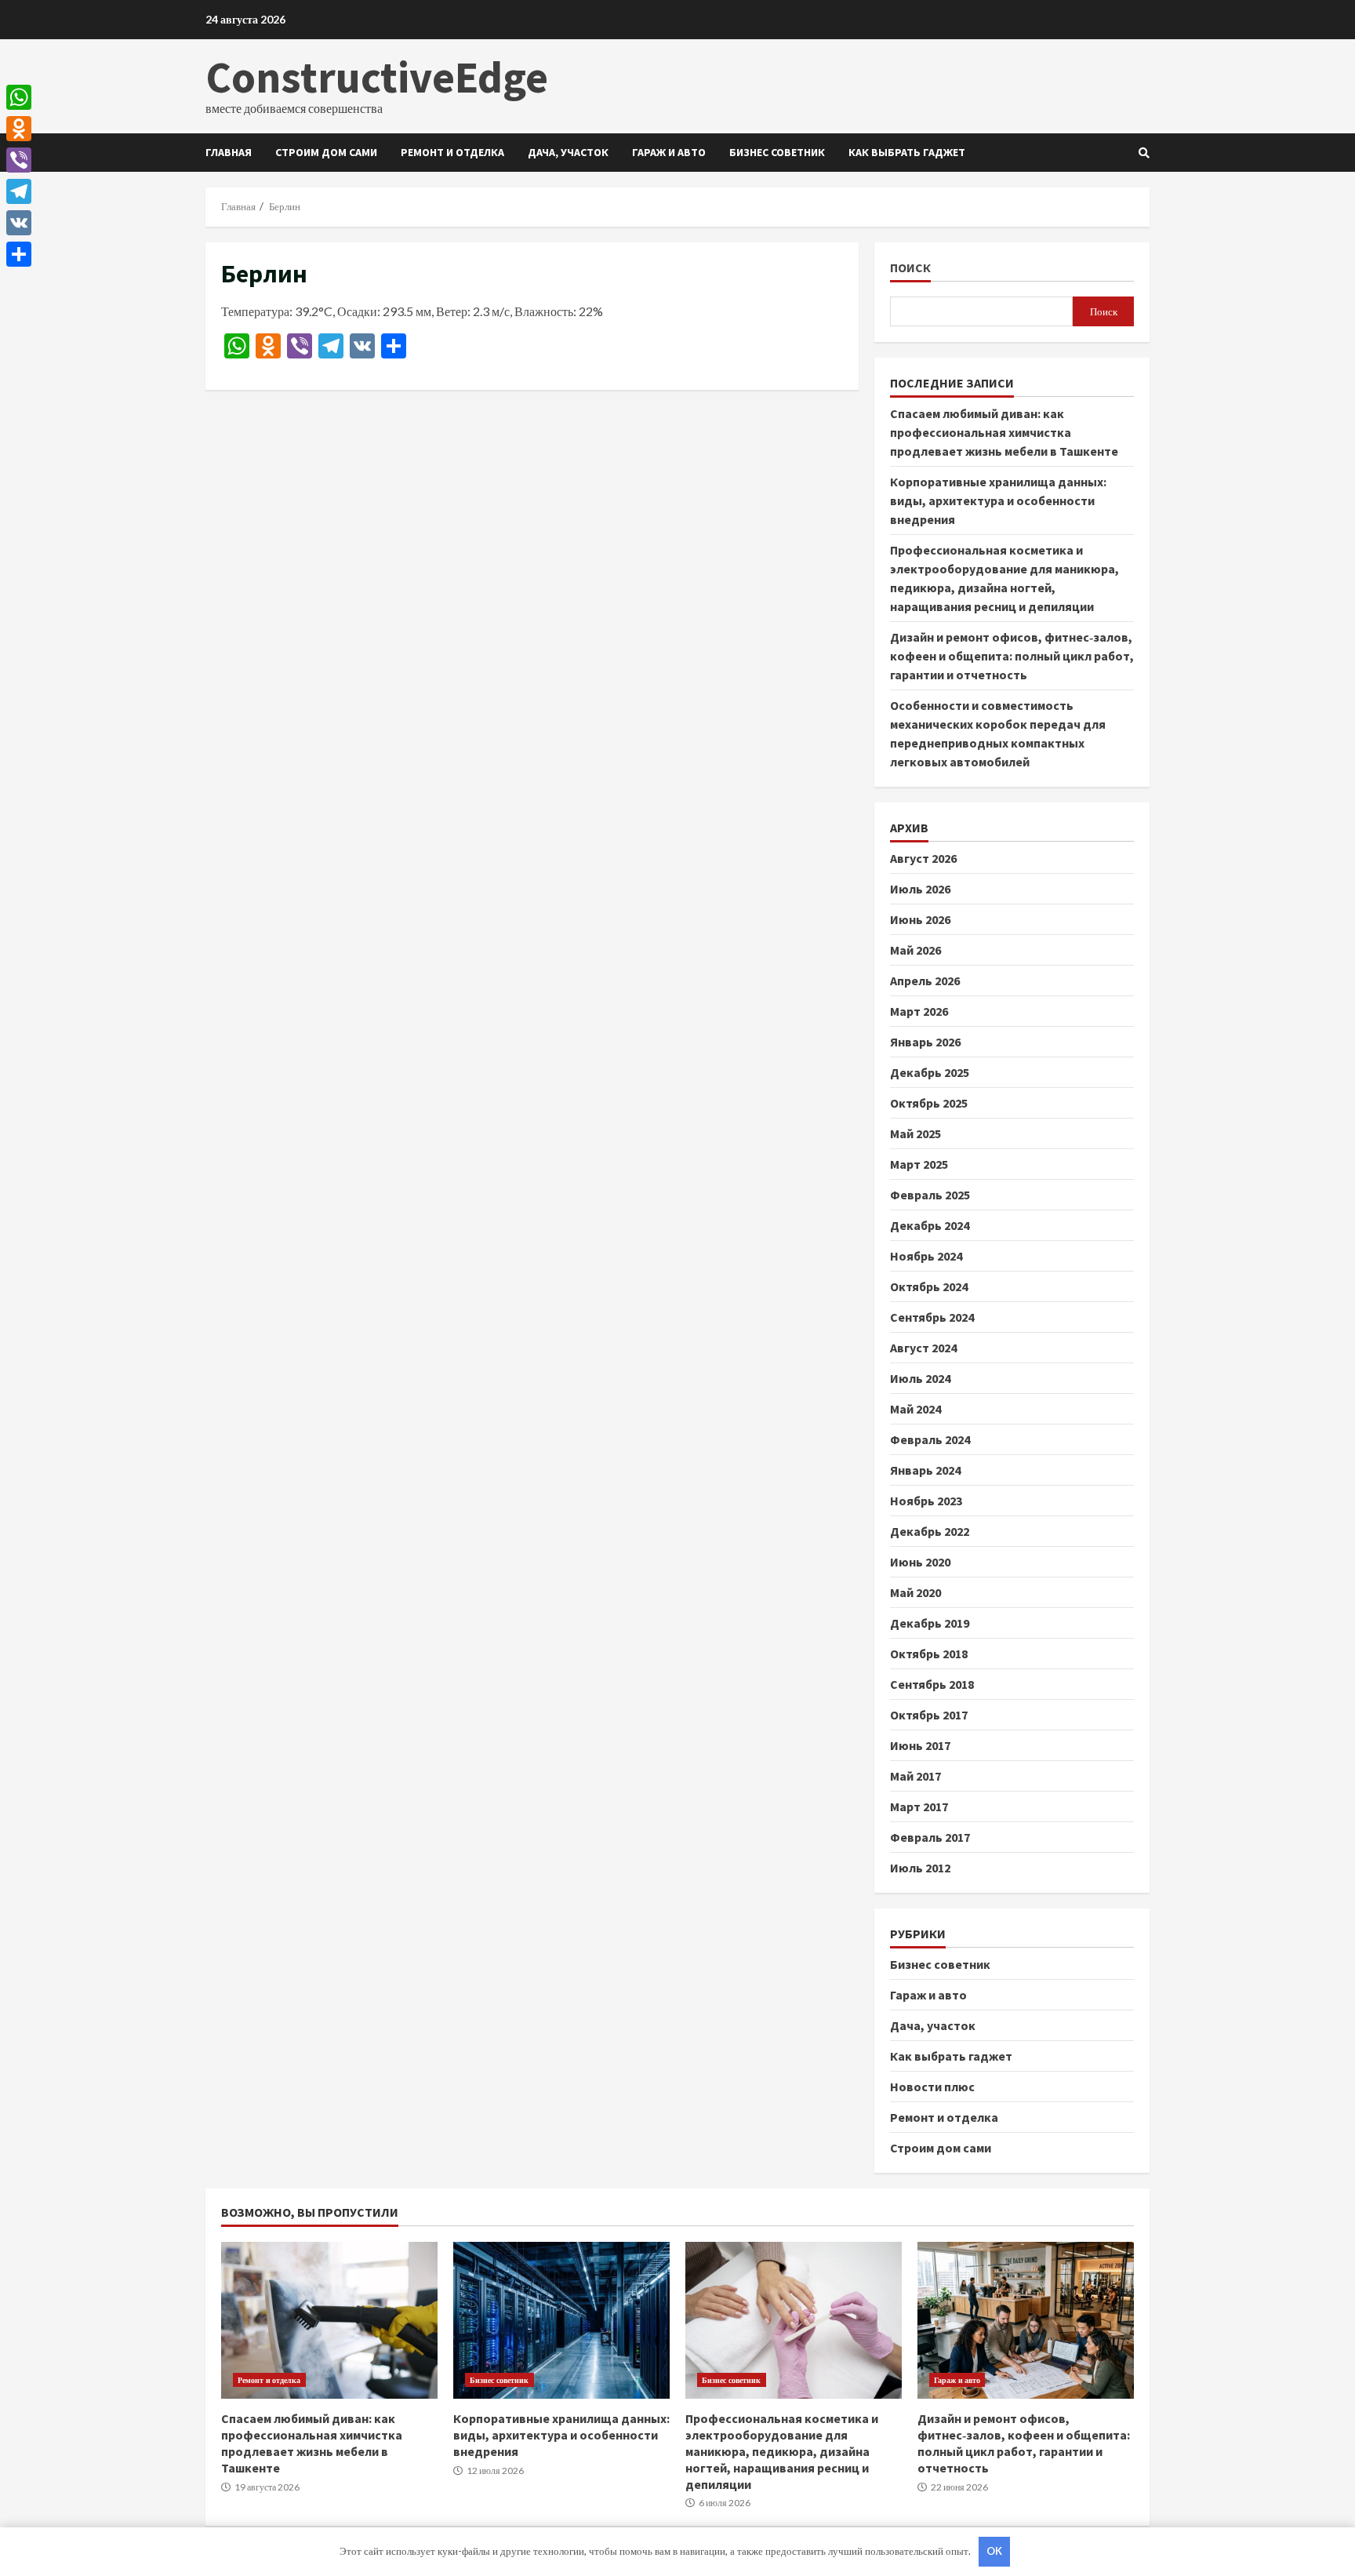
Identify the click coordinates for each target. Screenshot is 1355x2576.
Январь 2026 (925, 1042)
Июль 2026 (920, 889)
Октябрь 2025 (929, 1103)
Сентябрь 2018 (932, 1684)
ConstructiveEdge (377, 77)
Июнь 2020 (920, 1562)
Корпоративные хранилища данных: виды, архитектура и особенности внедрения (998, 500)
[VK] (19, 223)
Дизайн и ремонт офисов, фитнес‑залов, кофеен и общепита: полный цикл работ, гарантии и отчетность (1012, 656)
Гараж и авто (669, 152)
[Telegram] (19, 191)
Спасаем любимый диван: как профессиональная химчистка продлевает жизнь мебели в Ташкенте (1004, 432)
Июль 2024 (920, 1378)
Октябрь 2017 (929, 1715)
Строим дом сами (326, 152)
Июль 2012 (920, 1868)
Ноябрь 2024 (926, 1256)
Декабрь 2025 (930, 1072)
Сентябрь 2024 (932, 1317)
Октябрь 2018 (929, 1654)
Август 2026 (923, 858)
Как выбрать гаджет (907, 152)
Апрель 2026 (925, 981)
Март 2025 (919, 1164)
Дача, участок (568, 152)
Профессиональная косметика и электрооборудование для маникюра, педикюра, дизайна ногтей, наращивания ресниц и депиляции (794, 2320)
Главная (229, 152)
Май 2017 (915, 1776)
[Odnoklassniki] (19, 129)
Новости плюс (932, 2087)
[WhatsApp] (19, 97)
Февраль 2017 (930, 1837)
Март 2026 (919, 1011)
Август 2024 (923, 1348)
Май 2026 (915, 950)
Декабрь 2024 (930, 1225)
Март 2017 (919, 1806)
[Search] (1144, 153)
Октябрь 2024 (929, 1286)
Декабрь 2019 (930, 1623)
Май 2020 (915, 1592)
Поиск (910, 268)
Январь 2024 (925, 1470)
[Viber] (19, 160)
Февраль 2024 (930, 1439)
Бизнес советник (777, 152)
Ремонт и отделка (452, 152)
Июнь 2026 (920, 919)
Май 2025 (915, 1133)
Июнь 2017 (920, 1745)
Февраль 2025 (930, 1195)
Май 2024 (915, 1409)
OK (994, 2551)
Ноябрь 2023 (926, 1501)
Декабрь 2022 (930, 1531)
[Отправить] (19, 254)
